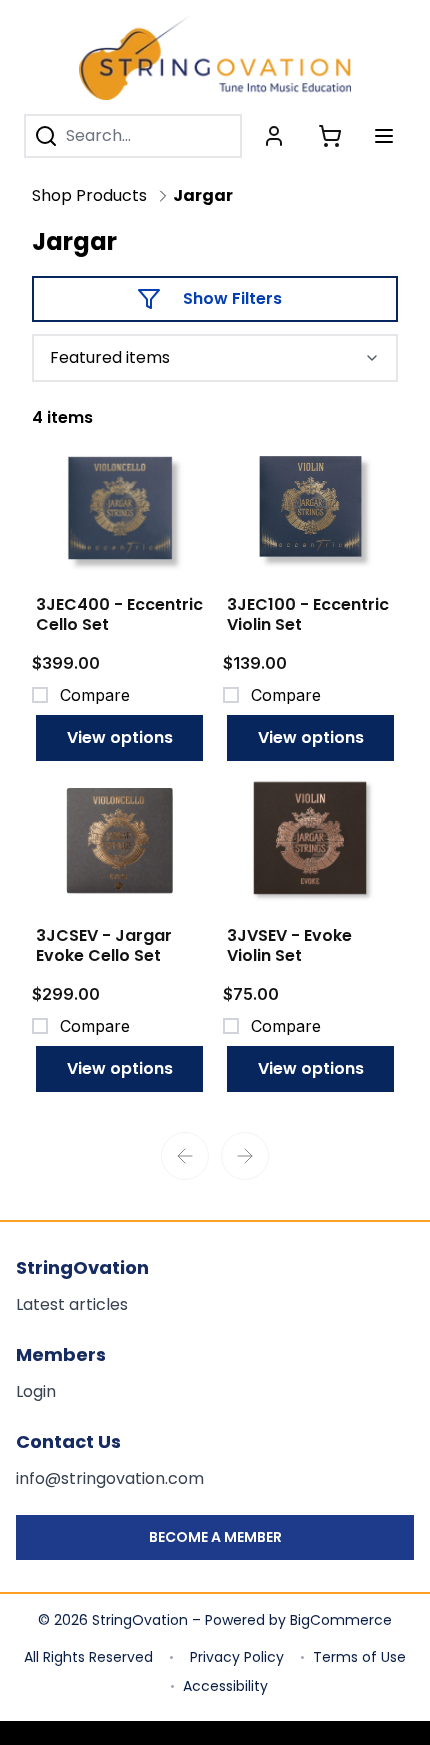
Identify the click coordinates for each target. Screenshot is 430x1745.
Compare (95, 695)
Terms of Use (359, 1657)
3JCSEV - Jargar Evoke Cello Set (104, 946)
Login (36, 1391)
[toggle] (384, 136)
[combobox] (215, 358)
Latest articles (72, 1304)
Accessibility (225, 1686)
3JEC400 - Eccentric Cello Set (119, 615)
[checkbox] (40, 695)
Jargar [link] (203, 195)
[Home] (215, 58)
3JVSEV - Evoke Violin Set (289, 946)
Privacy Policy (237, 1657)
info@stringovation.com (110, 1478)
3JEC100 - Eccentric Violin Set (308, 615)
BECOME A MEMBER (215, 1537)
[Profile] (274, 136)
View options (120, 737)
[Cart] (330, 136)
